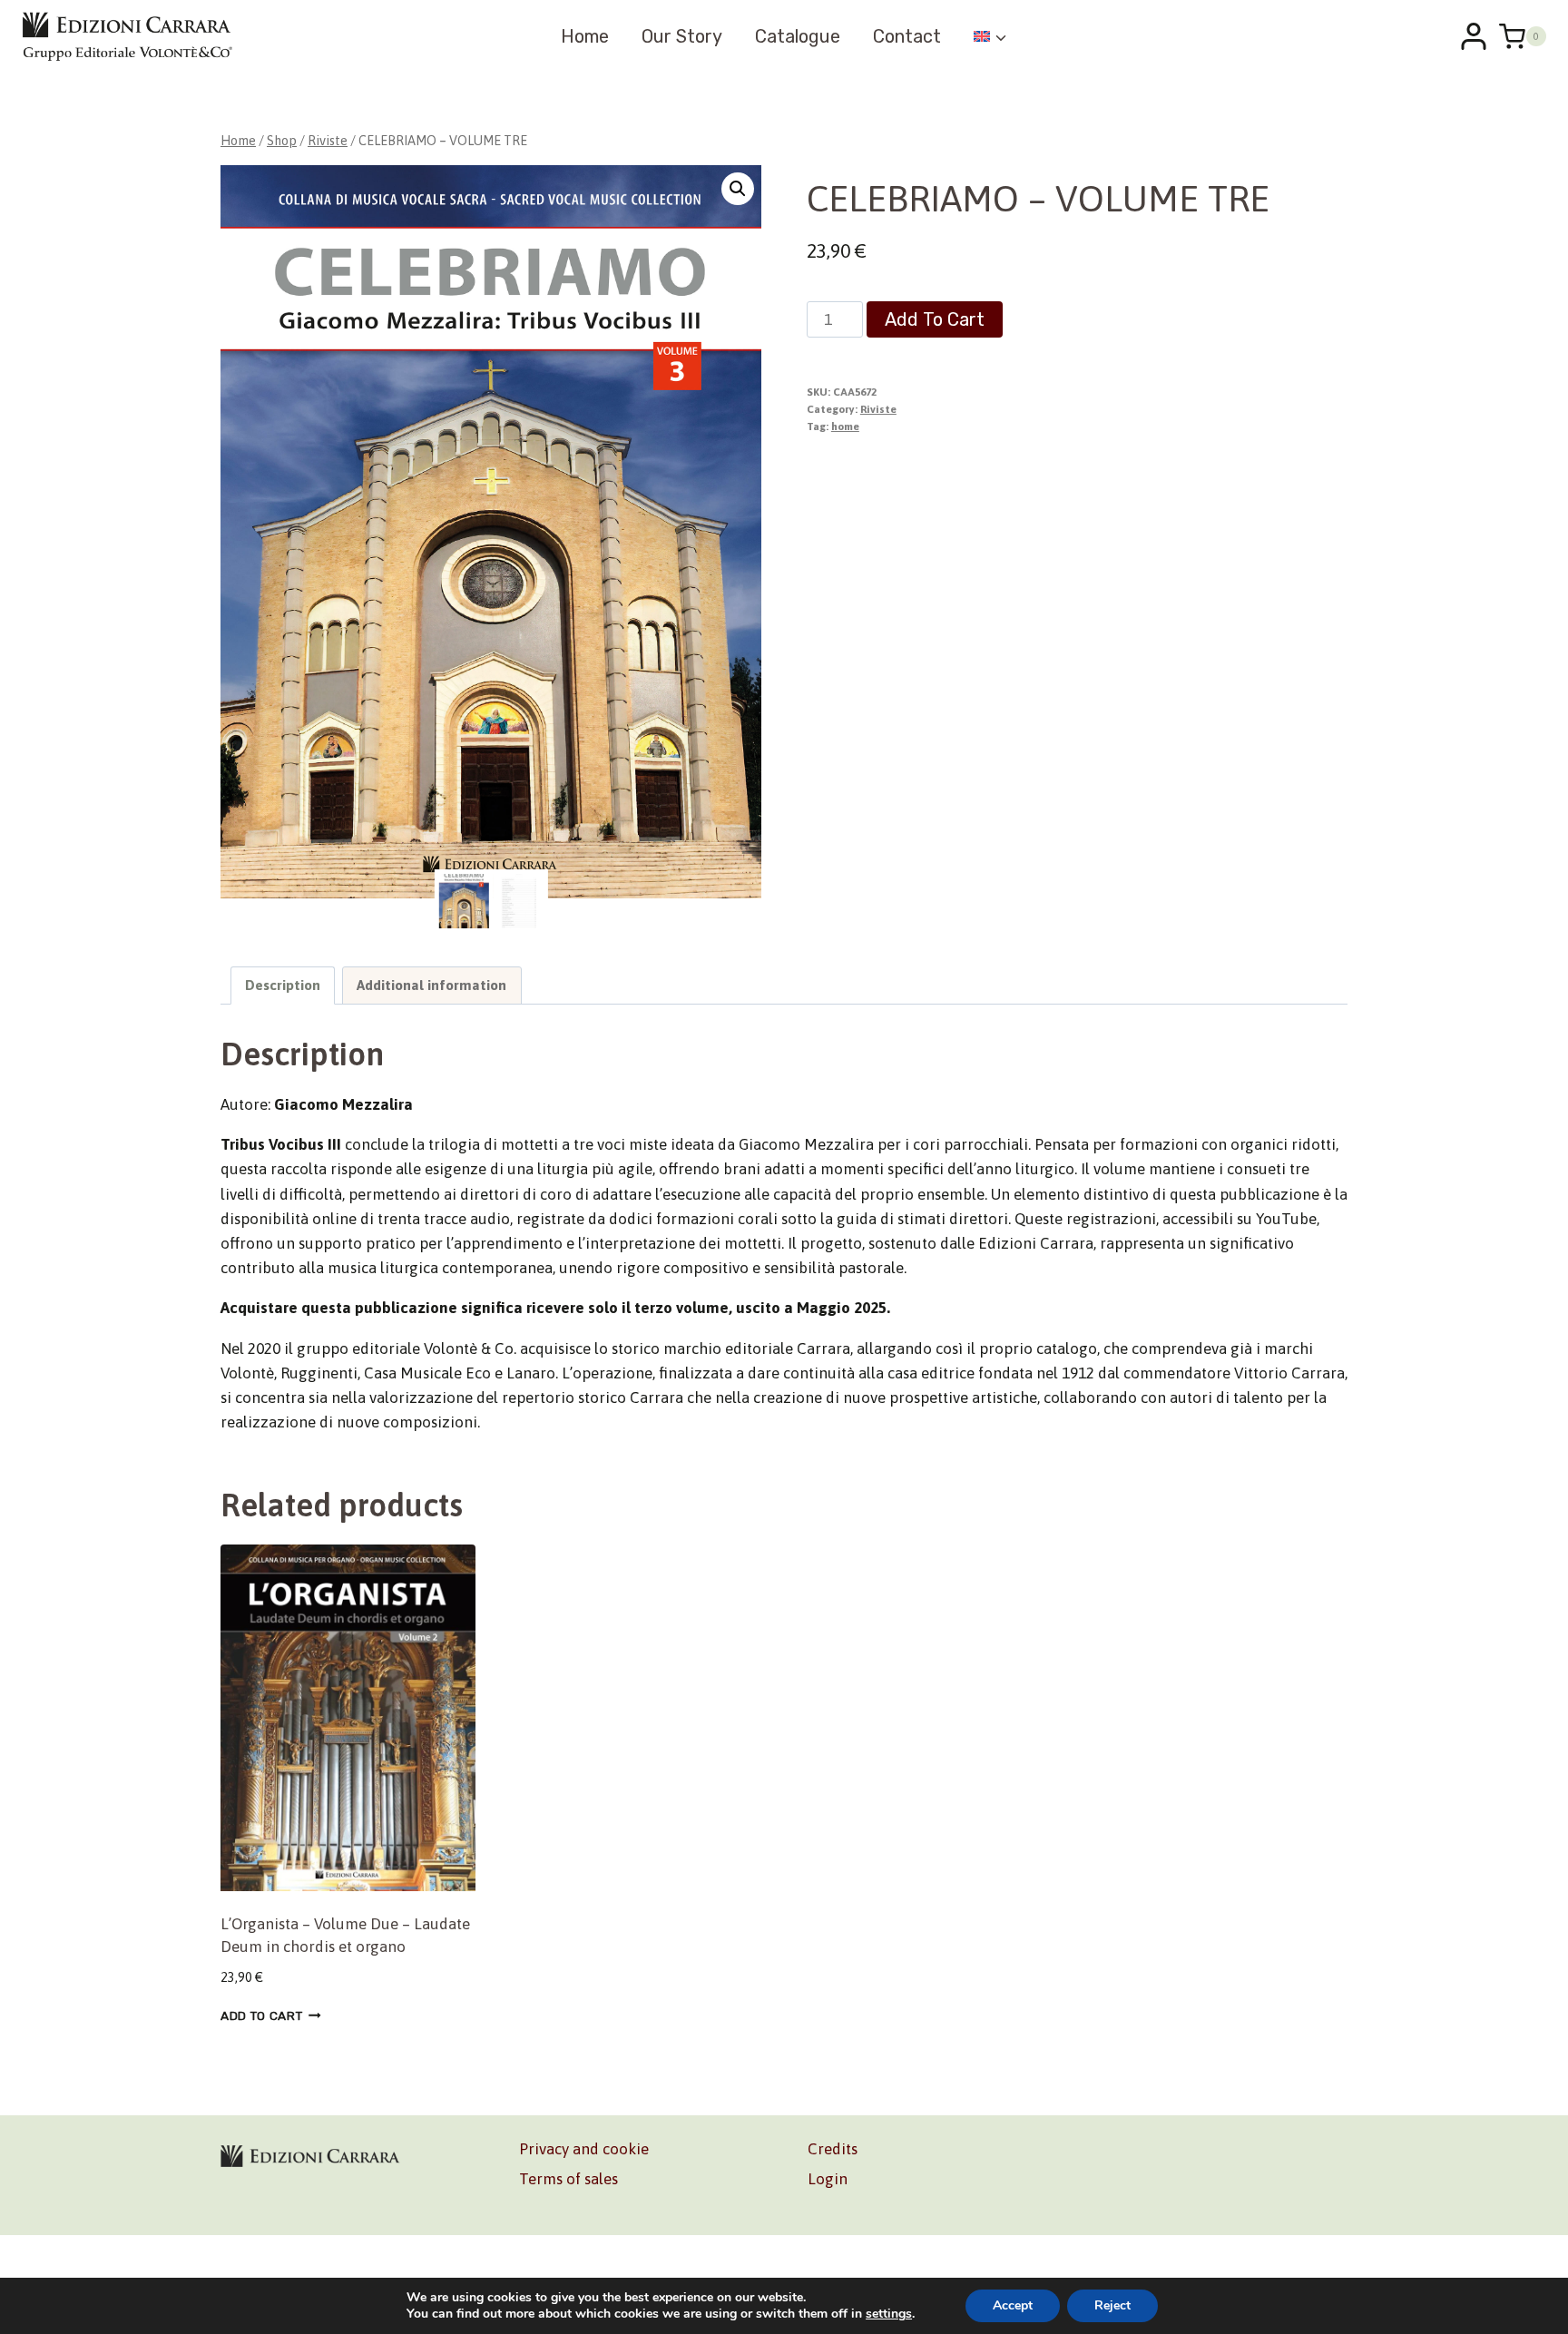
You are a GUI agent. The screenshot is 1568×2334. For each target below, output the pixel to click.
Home (585, 36)
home (845, 427)
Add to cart (935, 319)
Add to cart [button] (261, 2015)
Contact (907, 36)
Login (828, 2179)
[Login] (1474, 36)
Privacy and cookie (584, 2149)
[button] (738, 189)
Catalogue (798, 36)
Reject (1112, 2305)
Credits (833, 2149)
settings (889, 2314)
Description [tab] (283, 985)
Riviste (878, 409)
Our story (682, 36)
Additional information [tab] (431, 985)
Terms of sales (568, 2179)
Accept (1013, 2305)
